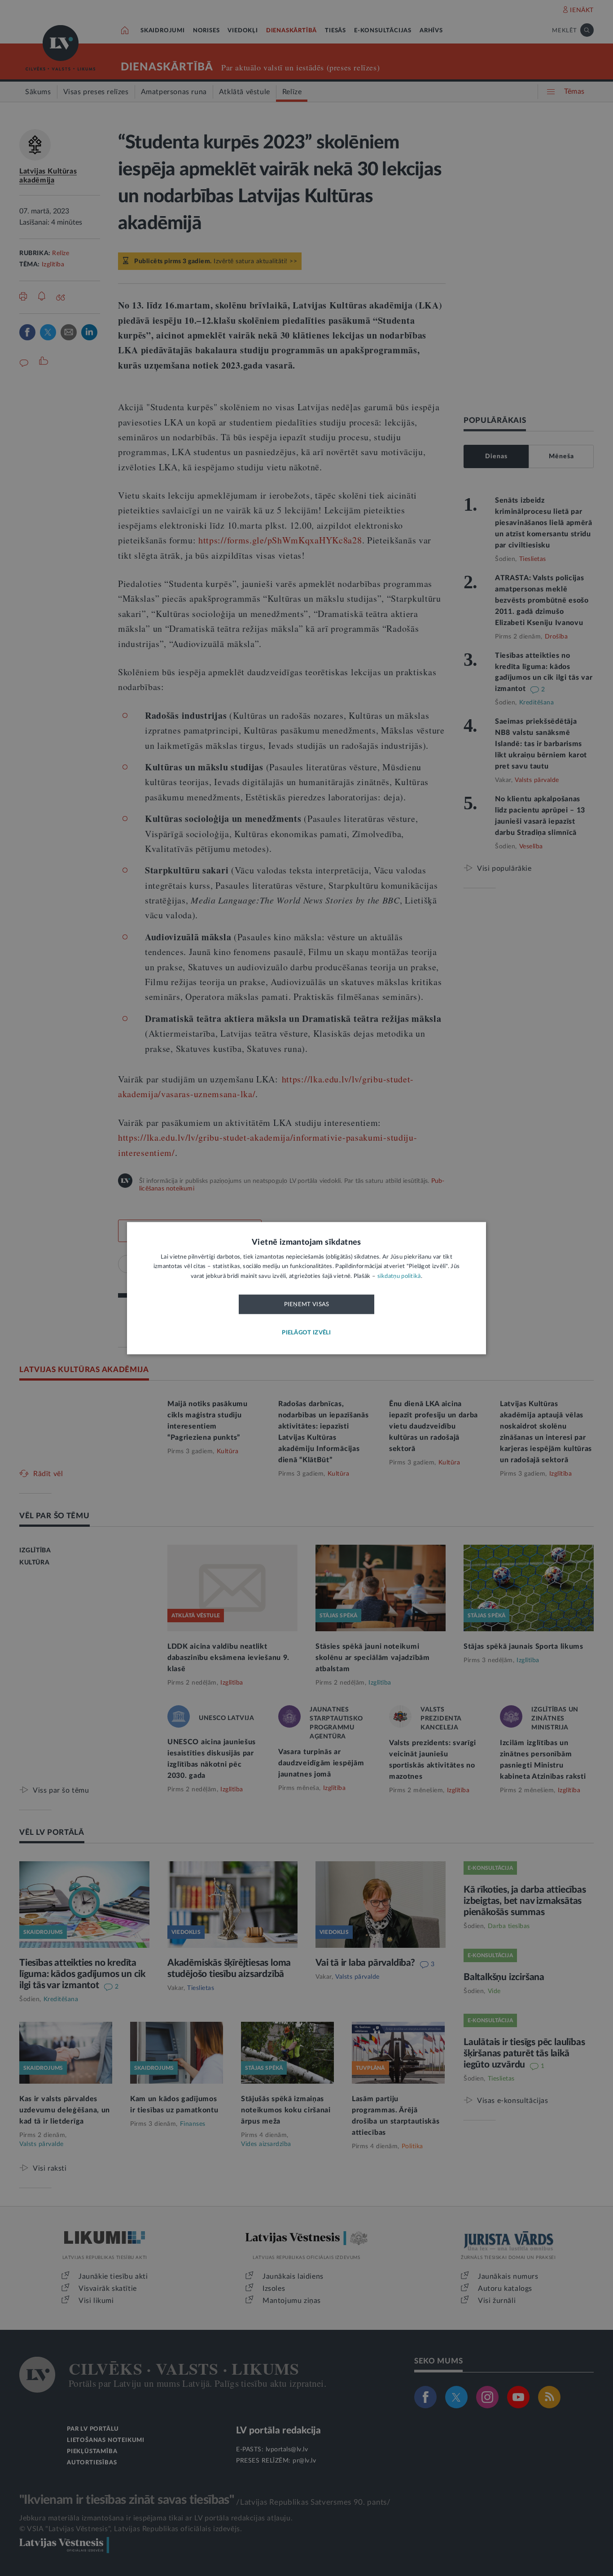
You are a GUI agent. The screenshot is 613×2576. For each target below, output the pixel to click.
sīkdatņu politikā (399, 1276)
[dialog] (306, 1288)
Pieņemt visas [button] (307, 1305)
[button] (306, 1333)
